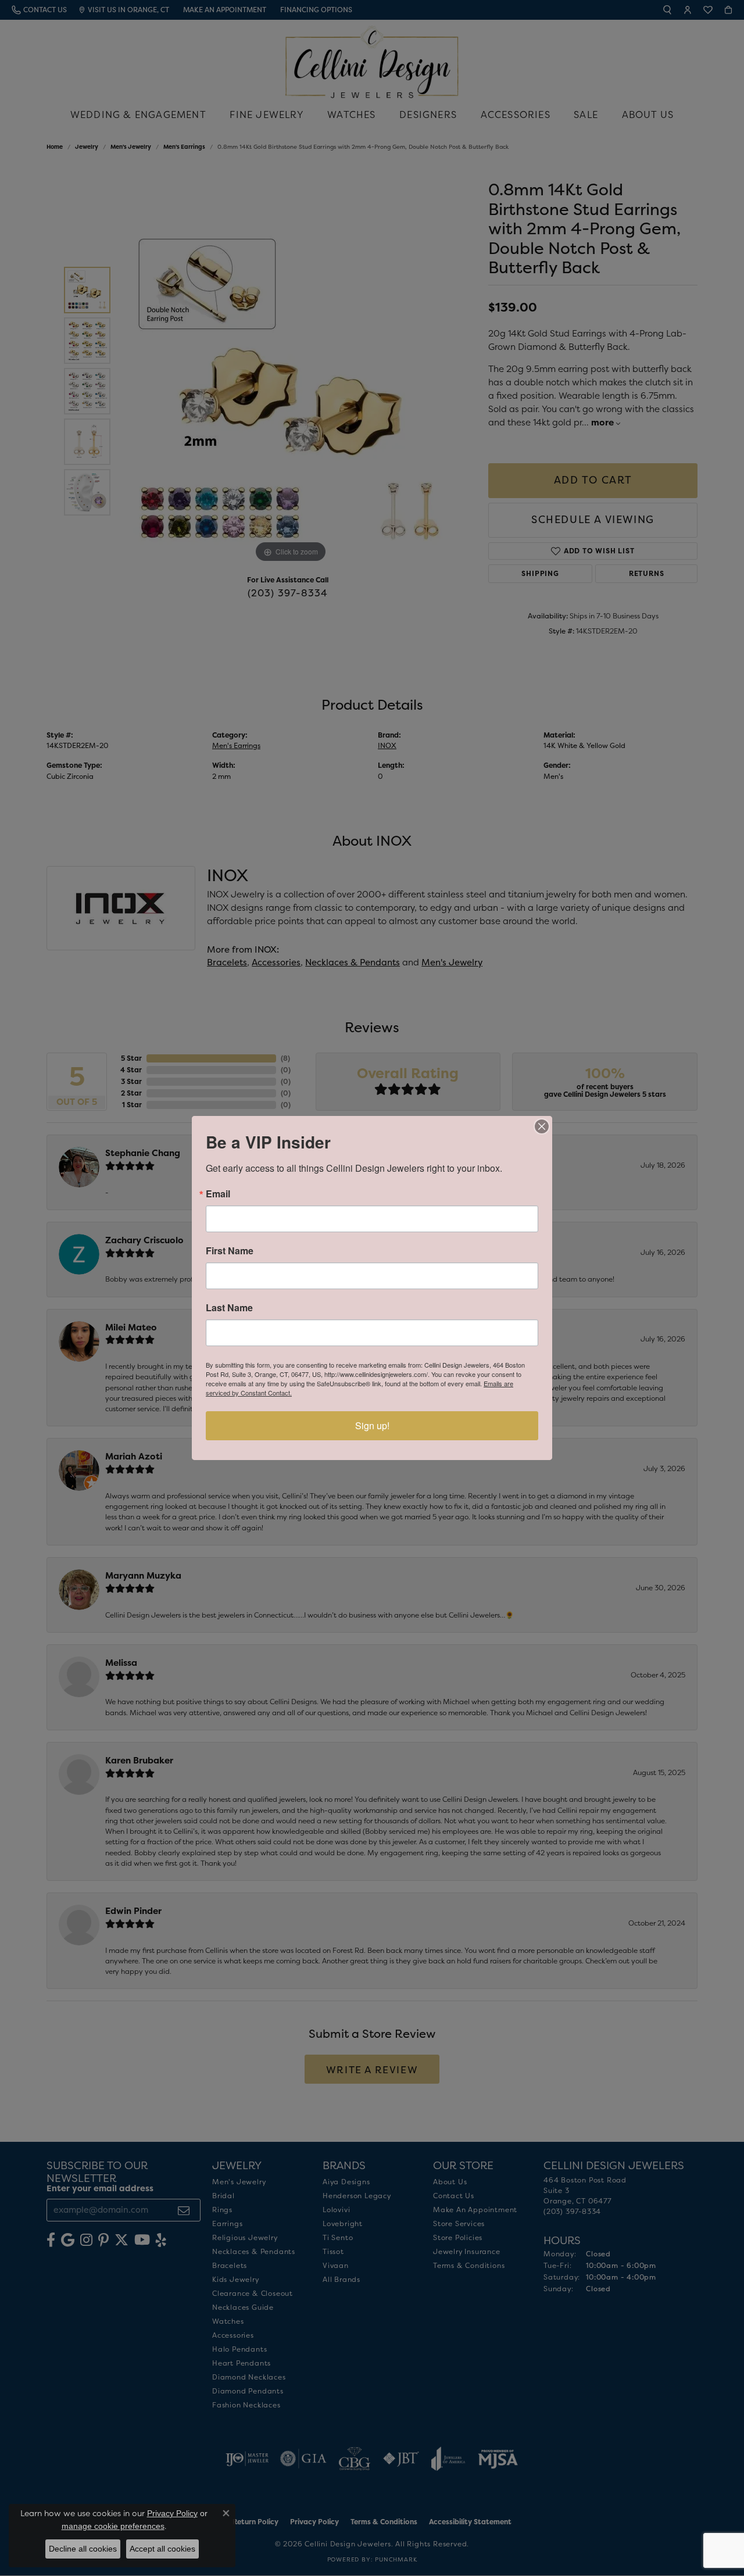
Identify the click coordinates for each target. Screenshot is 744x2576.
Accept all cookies (162, 2549)
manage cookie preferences (113, 2526)
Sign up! (372, 1425)
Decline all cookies (83, 2549)
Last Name (229, 1308)
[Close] (542, 1126)
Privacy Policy (172, 2513)
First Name (230, 1251)
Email (218, 1194)
